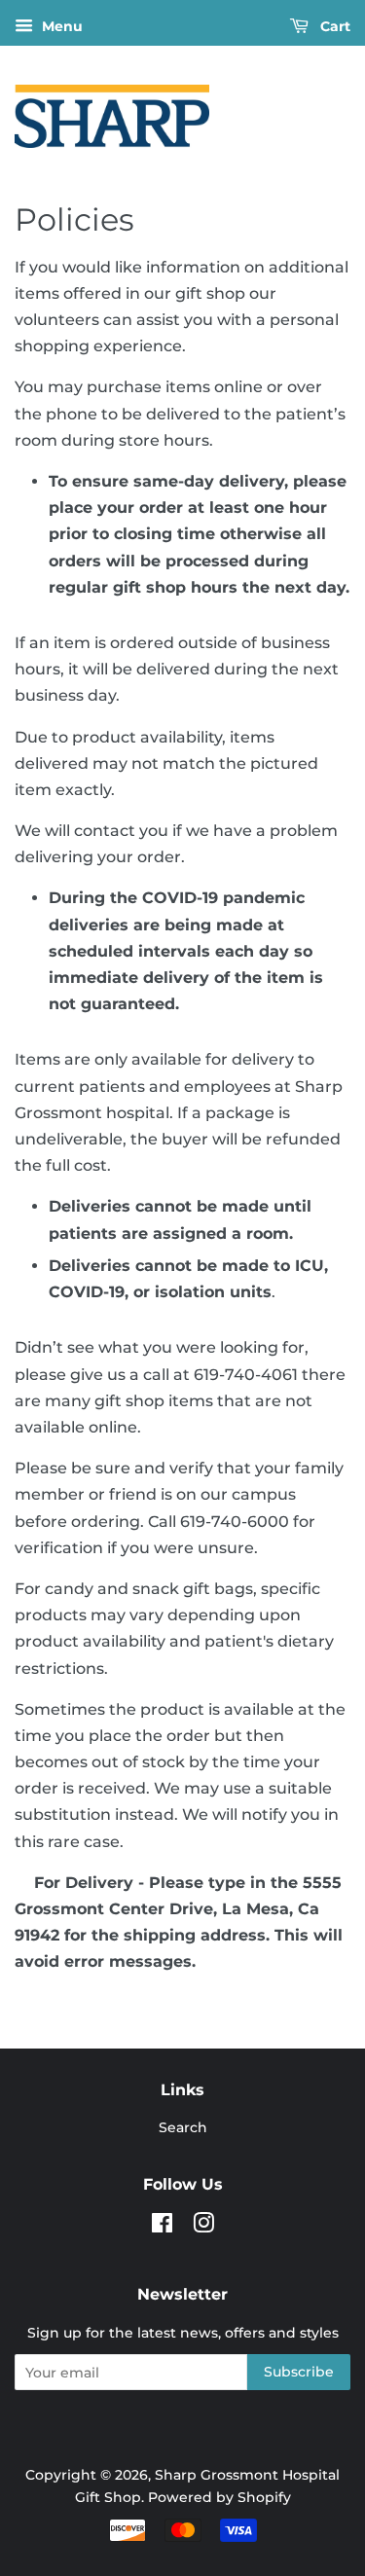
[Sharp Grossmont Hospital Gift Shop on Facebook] (162, 2227)
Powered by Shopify (219, 2497)
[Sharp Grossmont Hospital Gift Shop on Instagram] (203, 2227)
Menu (60, 26)
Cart (333, 26)
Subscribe (299, 2372)
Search (183, 2127)
